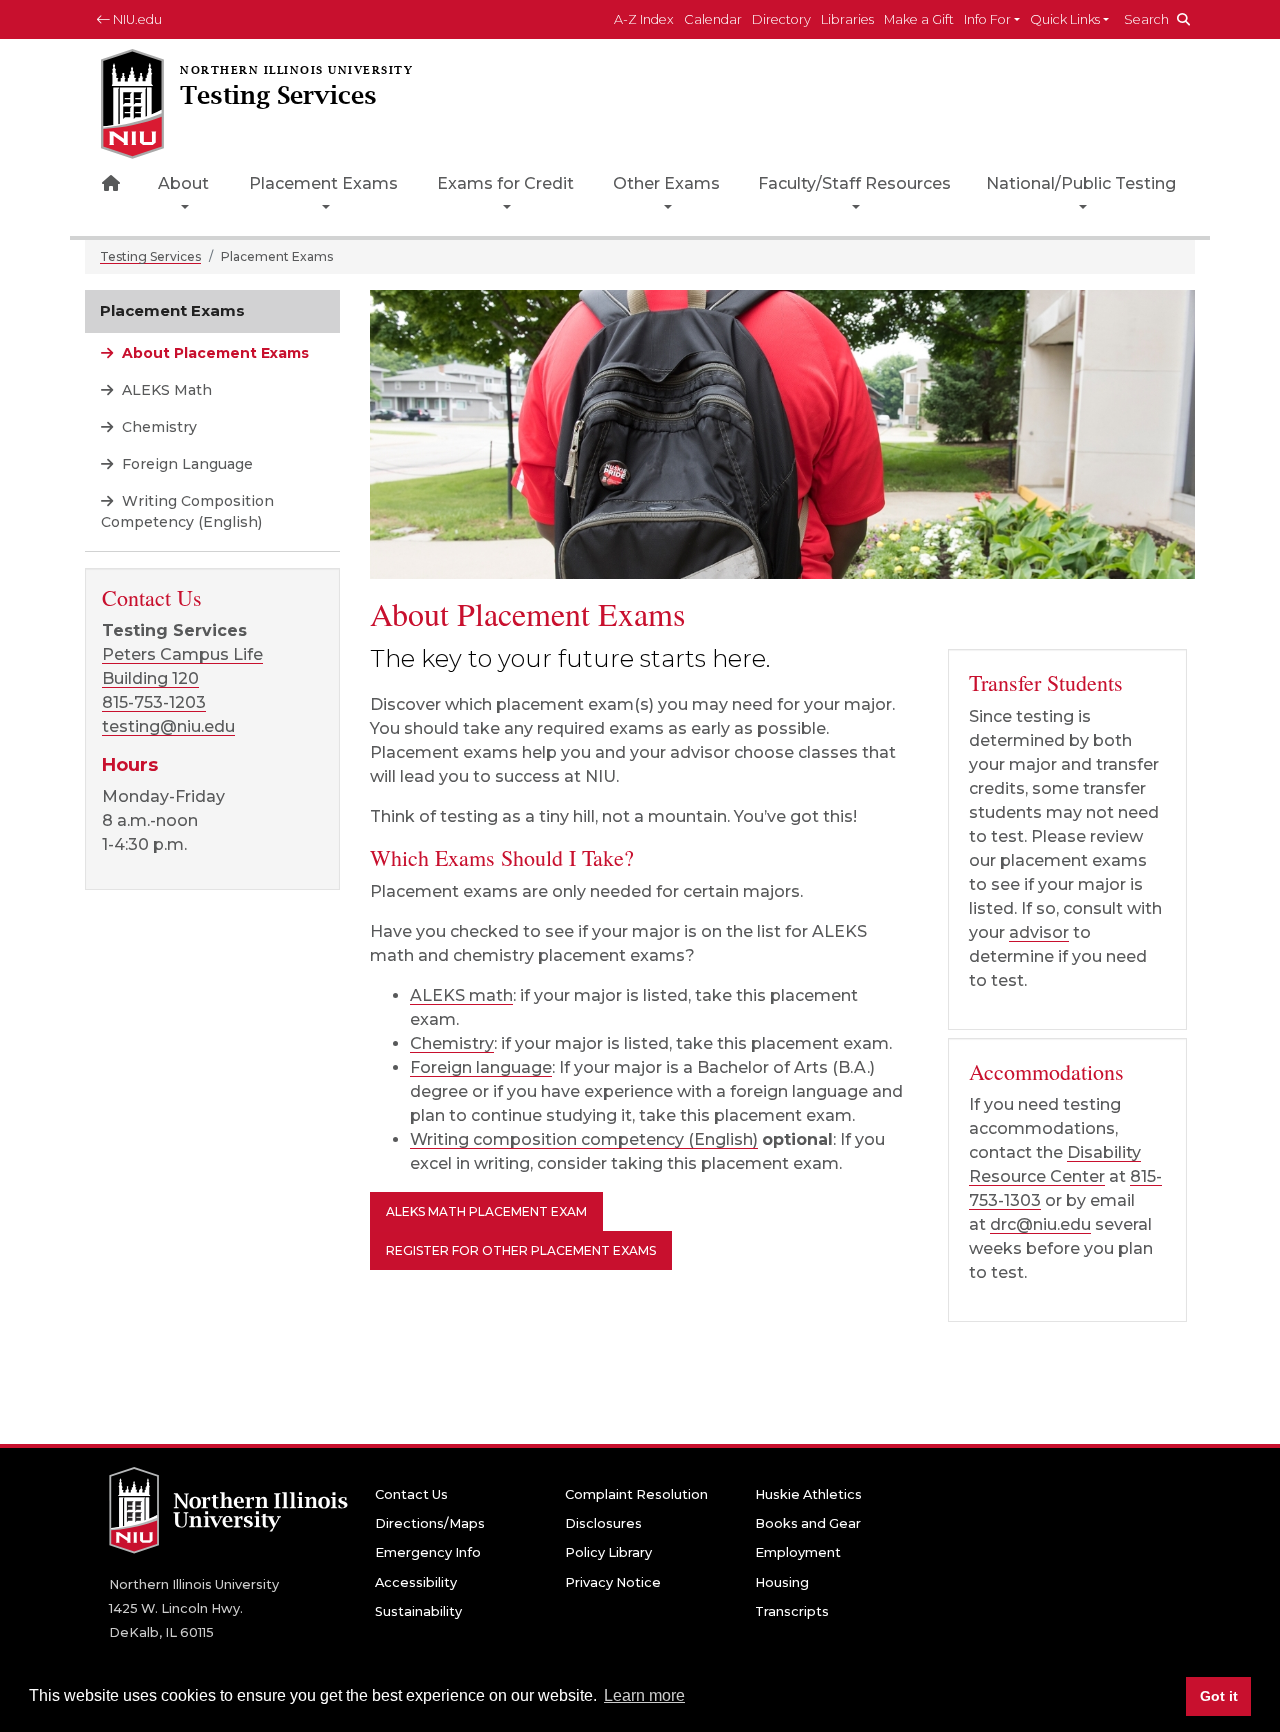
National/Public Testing (1081, 183)
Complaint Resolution (636, 1494)
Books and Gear (808, 1523)
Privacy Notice (613, 1582)
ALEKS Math (165, 390)
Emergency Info (428, 1552)
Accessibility (416, 1582)
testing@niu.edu (168, 726)
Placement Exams (323, 183)
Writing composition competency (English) (584, 1139)
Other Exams (666, 183)
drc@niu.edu (1040, 1224)
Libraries (847, 19)
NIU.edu (136, 19)
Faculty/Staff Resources (854, 183)
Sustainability (418, 1611)
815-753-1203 (154, 702)
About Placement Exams (213, 353)
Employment (798, 1552)
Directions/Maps (430, 1523)
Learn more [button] (644, 1695)
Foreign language (481, 1067)
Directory (781, 19)
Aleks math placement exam (486, 1211)
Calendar (713, 19)
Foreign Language (185, 464)
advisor (1039, 932)
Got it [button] (1219, 1696)
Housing (782, 1582)
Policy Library (608, 1552)
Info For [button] (987, 19)
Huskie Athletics (808, 1494)
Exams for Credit (505, 183)
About (183, 183)
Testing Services (150, 256)
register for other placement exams (521, 1250)
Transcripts (792, 1611)
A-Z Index (644, 19)
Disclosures (603, 1523)
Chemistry (452, 1043)
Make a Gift (919, 19)
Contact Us (411, 1494)
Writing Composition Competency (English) (187, 511)
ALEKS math (461, 995)
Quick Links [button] (1065, 19)
